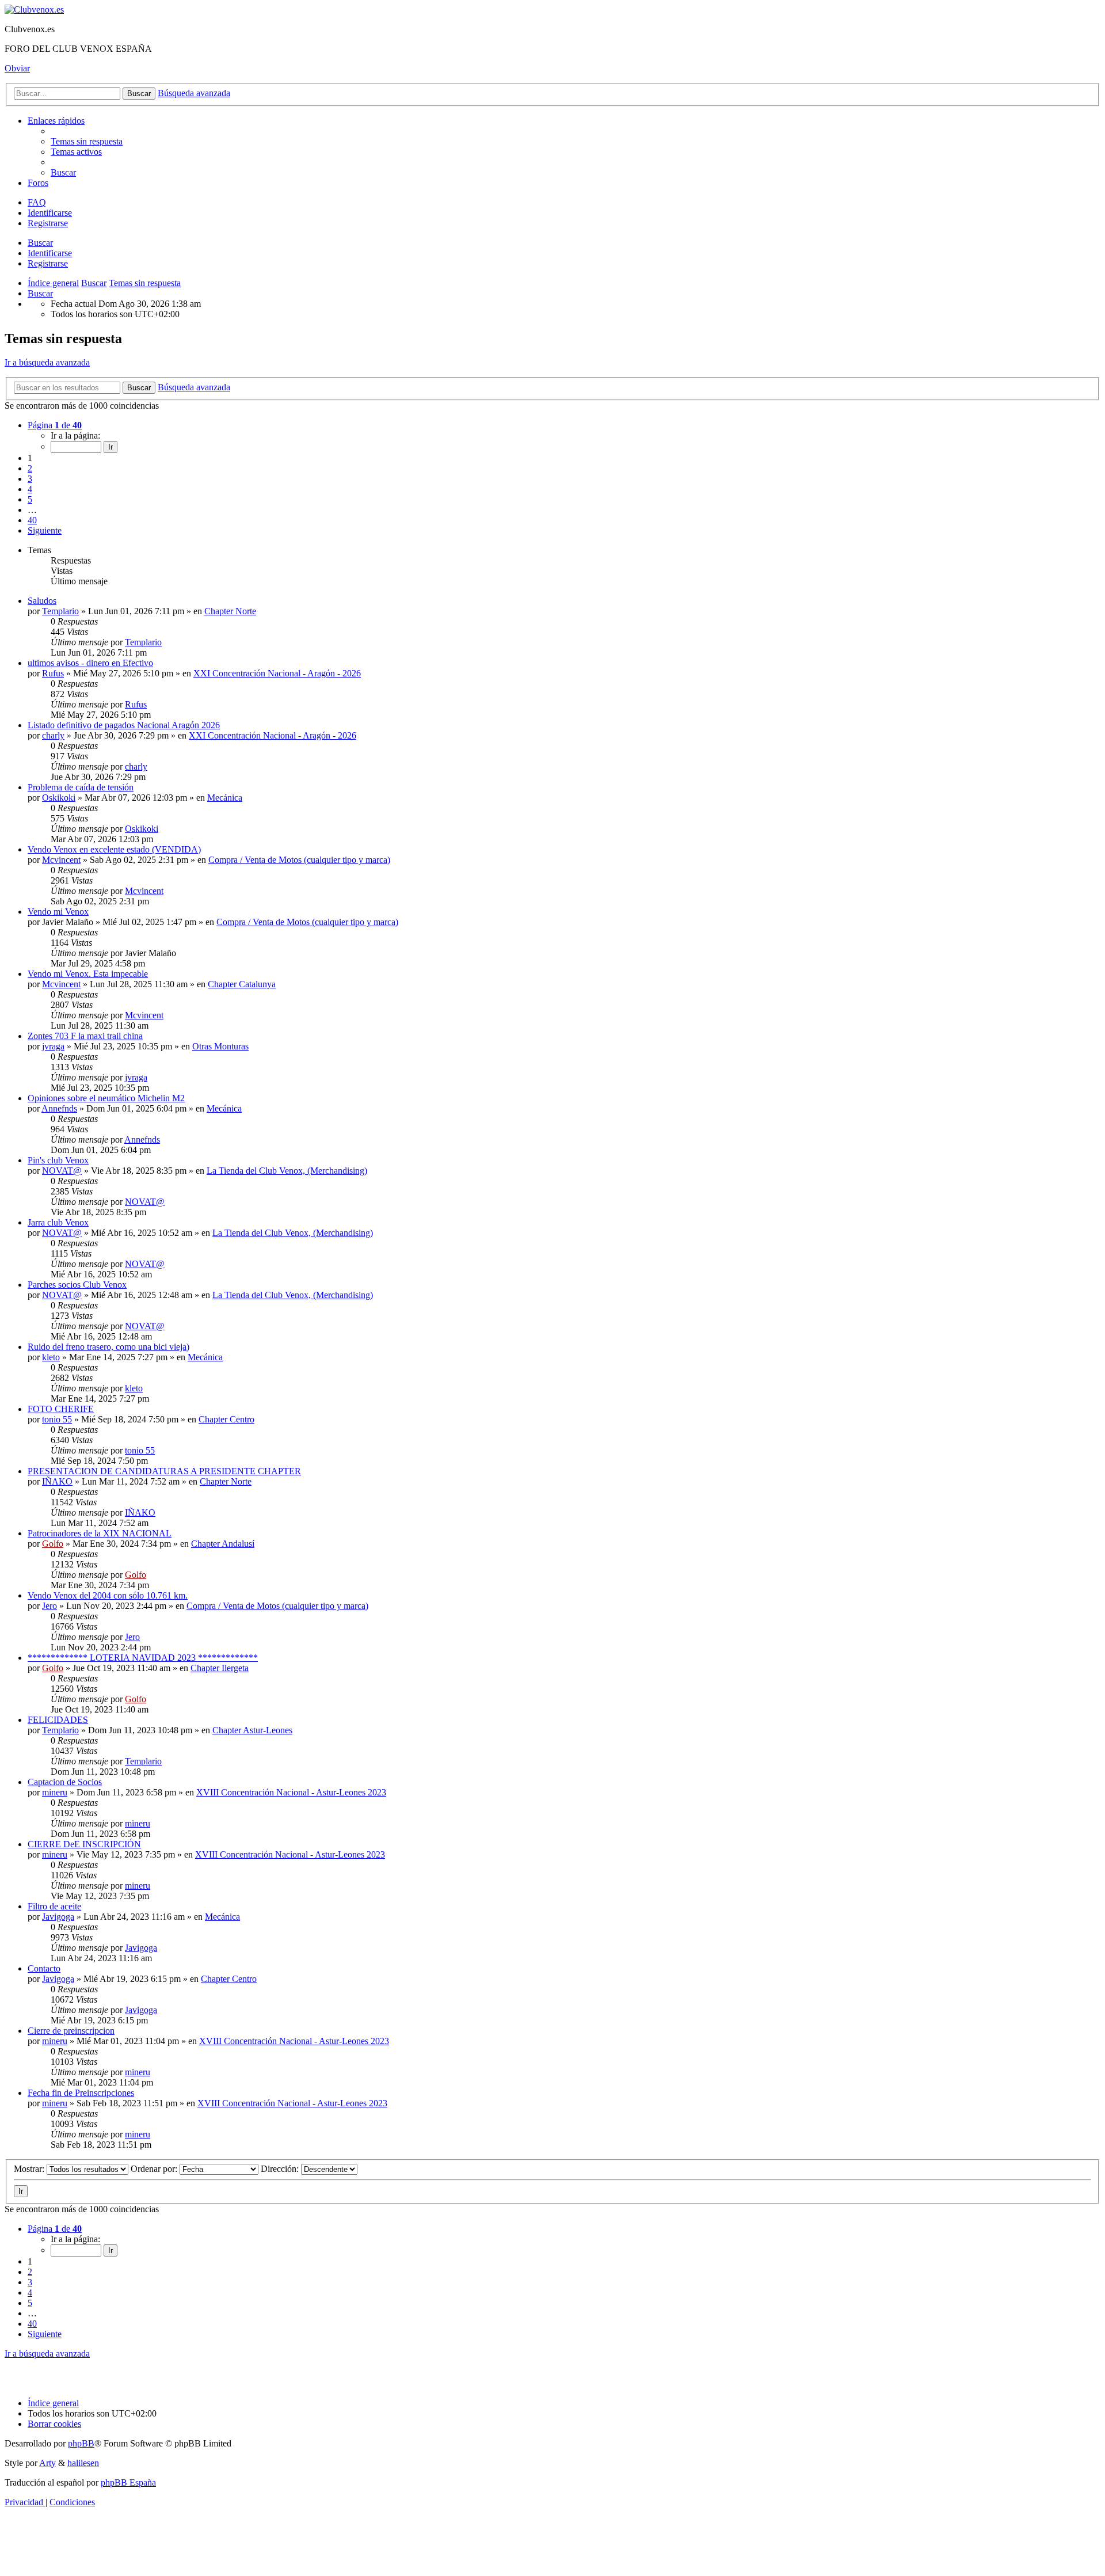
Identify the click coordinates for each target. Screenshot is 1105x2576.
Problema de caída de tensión (81, 787)
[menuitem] (87, 141)
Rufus (53, 673)
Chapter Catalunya (242, 984)
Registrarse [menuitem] (48, 223)
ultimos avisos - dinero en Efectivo (90, 663)
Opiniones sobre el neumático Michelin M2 (106, 1098)
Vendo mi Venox (58, 912)
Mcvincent (61, 860)
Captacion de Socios (65, 1782)
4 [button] (30, 489)
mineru (55, 1792)
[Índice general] (34, 9)
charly (53, 735)
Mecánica (225, 798)
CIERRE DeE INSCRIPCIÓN (84, 1844)
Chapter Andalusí (223, 1544)
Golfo (53, 1544)
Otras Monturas (220, 1046)
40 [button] (32, 520)
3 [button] (30, 479)
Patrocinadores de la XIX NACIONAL (100, 1533)
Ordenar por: (155, 2169)
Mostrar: (30, 2169)
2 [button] (30, 468)
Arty (47, 2463)
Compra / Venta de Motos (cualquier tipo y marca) (299, 860)
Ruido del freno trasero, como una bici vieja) (108, 1347)
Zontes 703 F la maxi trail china (85, 1036)
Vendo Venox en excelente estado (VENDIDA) (114, 849)
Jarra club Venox (58, 1222)
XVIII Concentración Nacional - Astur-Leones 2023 (291, 1792)
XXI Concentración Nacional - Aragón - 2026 (277, 673)
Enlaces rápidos (56, 121)
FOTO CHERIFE (61, 1409)
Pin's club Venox (58, 1160)
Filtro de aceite (54, 1906)
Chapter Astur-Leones (252, 1730)
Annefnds (59, 1108)
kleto (51, 1357)
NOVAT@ (62, 1171)
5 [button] (30, 499)
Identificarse (50, 253)
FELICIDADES (58, 1720)
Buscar (40, 243)
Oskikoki (59, 798)
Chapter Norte (230, 611)
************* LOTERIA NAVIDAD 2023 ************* (143, 1658)
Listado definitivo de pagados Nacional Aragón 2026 (124, 725)
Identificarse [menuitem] (50, 213)
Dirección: (281, 2169)
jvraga (53, 1046)
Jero (49, 1606)
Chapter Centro (226, 1419)
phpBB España (128, 2482)
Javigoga (58, 1917)
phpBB (81, 2443)
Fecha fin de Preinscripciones (81, 2093)
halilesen (83, 2463)
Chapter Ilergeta (220, 1668)
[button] (55, 425)
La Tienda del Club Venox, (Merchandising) (287, 1171)
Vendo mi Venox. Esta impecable (88, 974)
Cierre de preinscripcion (71, 2031)
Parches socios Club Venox (77, 1285)
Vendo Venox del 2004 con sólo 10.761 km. (108, 1595)
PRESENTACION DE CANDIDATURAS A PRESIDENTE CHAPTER (164, 1471)
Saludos (42, 601)
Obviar (17, 68)
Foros (38, 183)
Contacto (44, 1968)
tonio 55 (57, 1419)
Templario (60, 611)
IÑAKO (57, 1481)
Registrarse (48, 263)
